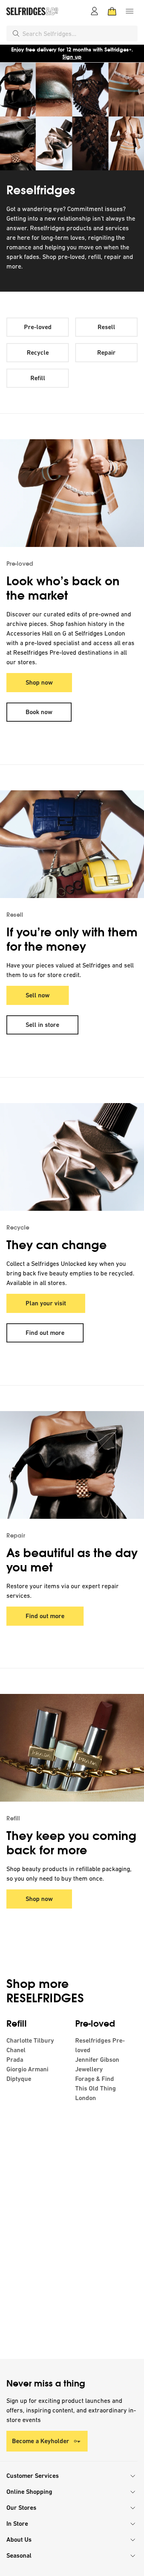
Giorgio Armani (27, 2069)
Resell (106, 327)
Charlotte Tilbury (30, 2040)
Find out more (45, 1333)
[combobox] (78, 34)
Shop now (39, 682)
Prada (15, 2060)
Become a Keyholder (41, 2441)
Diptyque (19, 2079)
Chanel (16, 2050)
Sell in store (42, 1025)
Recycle (38, 352)
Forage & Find (95, 2079)
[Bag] (112, 11)
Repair (106, 352)
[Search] (16, 34)
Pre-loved (38, 327)
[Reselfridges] (72, 116)
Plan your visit (46, 1303)
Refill (38, 378)
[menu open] (130, 11)
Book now (39, 712)
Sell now (38, 995)
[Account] (94, 11)
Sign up (72, 57)
